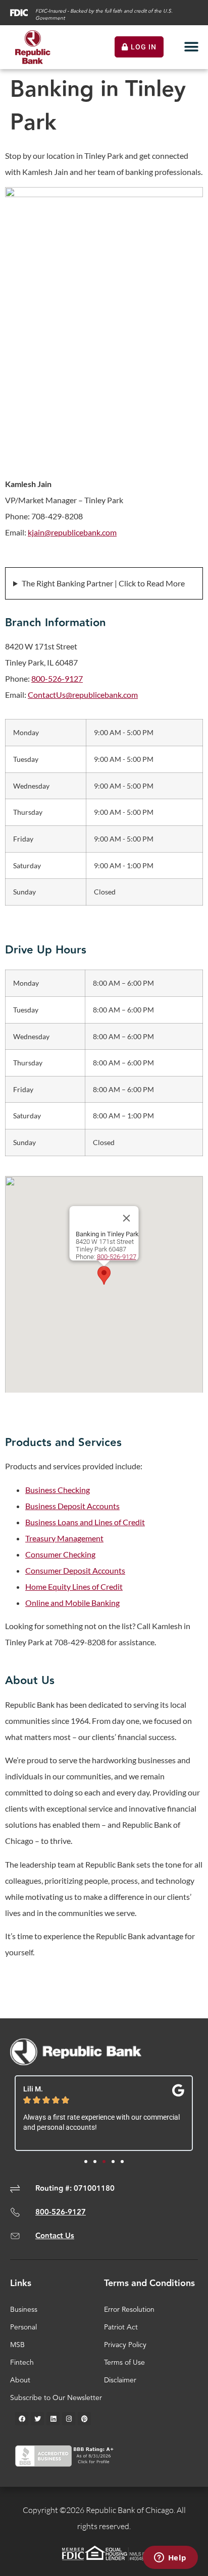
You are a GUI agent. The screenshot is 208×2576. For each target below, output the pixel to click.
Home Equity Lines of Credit (74, 1586)
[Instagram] (69, 2419)
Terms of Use (124, 2363)
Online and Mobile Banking (72, 1603)
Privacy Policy (125, 2345)
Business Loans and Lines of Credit (85, 1522)
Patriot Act (121, 2327)
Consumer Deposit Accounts (75, 1570)
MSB (17, 2345)
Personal (23, 2327)
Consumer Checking (60, 1554)
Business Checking (58, 1490)
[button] (192, 47)
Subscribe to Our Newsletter (56, 2398)
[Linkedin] (53, 2419)
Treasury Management (64, 1538)
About (20, 2380)
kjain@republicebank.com (72, 532)
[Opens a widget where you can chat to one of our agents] (170, 2558)
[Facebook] (22, 2419)
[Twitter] (37, 2419)
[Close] (127, 1218)
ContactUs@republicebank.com (83, 695)
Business (24, 2310)
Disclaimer (120, 2380)
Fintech (22, 2363)
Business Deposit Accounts (72, 1506)
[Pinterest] (84, 2419)
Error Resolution (129, 2310)
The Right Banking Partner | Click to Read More (103, 583)
